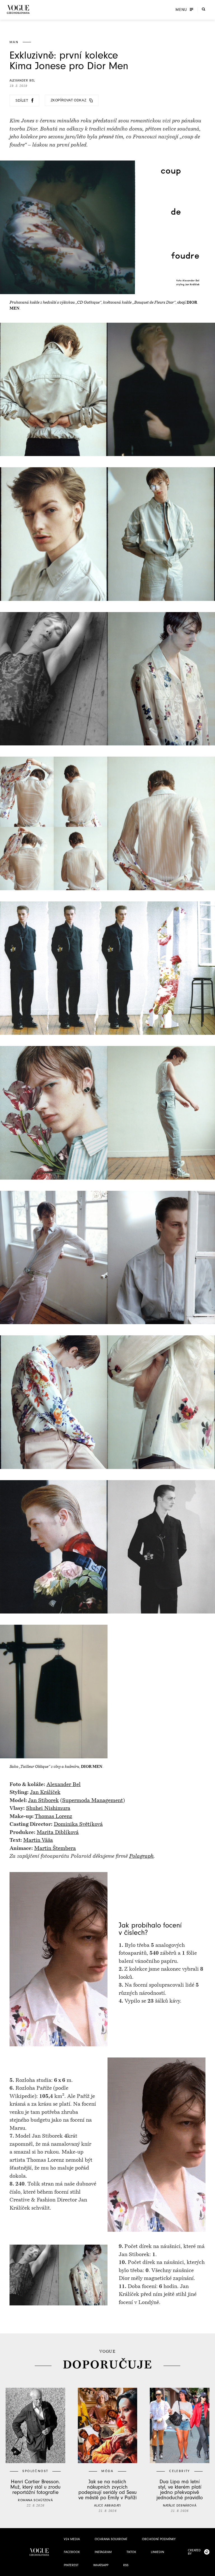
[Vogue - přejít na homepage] (18, 9)
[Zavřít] (209, 2570)
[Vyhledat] (204, 9)
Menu (181, 10)
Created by (194, 2552)
